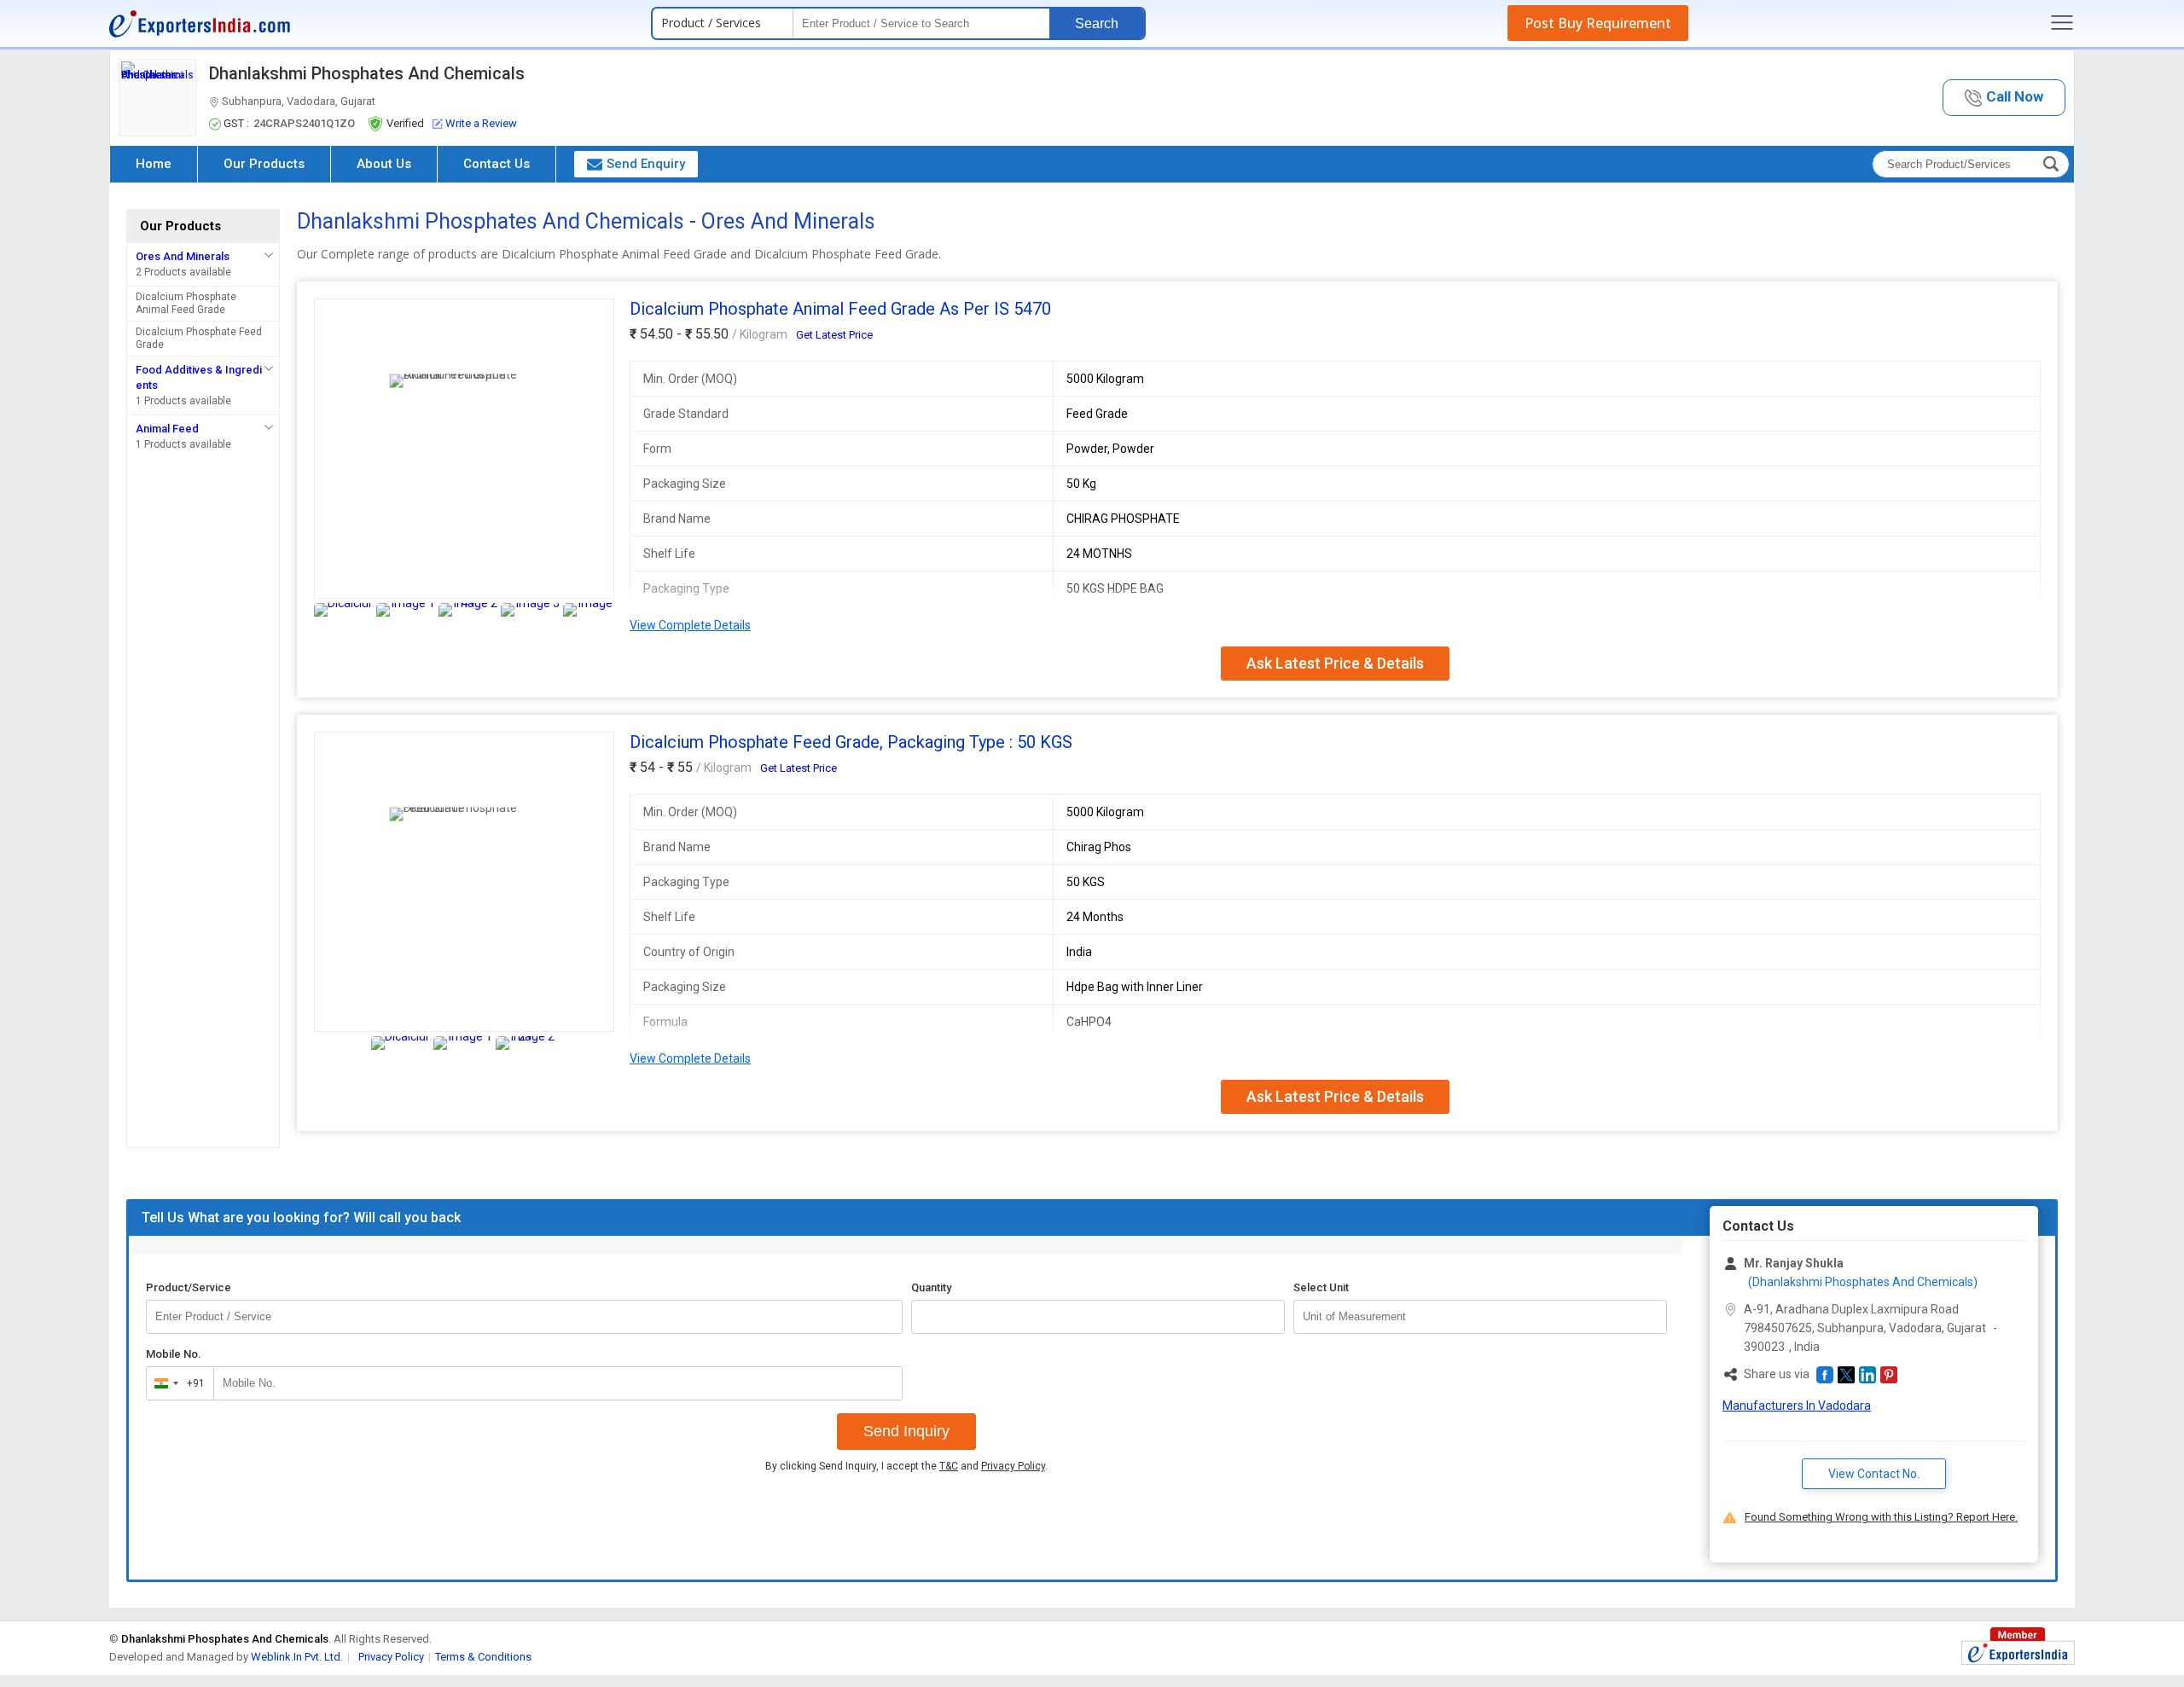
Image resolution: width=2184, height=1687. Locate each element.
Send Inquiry (906, 1431)
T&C (949, 1466)
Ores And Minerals (183, 256)
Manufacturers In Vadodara (1797, 1406)
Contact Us (497, 164)
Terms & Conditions (483, 1657)
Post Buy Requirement (1598, 23)
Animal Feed (167, 429)
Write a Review (481, 123)
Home (154, 164)
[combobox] (176, 1383)
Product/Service (189, 1287)
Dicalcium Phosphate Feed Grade (199, 338)
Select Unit (1321, 1287)
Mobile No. (174, 1354)
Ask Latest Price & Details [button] (1335, 663)
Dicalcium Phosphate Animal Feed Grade (186, 303)
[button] (2004, 98)
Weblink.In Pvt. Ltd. (297, 1657)
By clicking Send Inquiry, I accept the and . (906, 1466)
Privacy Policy (1013, 1466)
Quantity (931, 1287)
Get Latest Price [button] (834, 335)
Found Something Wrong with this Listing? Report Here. (1881, 1517)
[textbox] (1480, 1317)
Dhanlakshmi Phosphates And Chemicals (367, 73)
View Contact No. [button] (1874, 1474)
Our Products (264, 164)
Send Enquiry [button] (646, 164)
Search (1097, 23)
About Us (384, 164)
